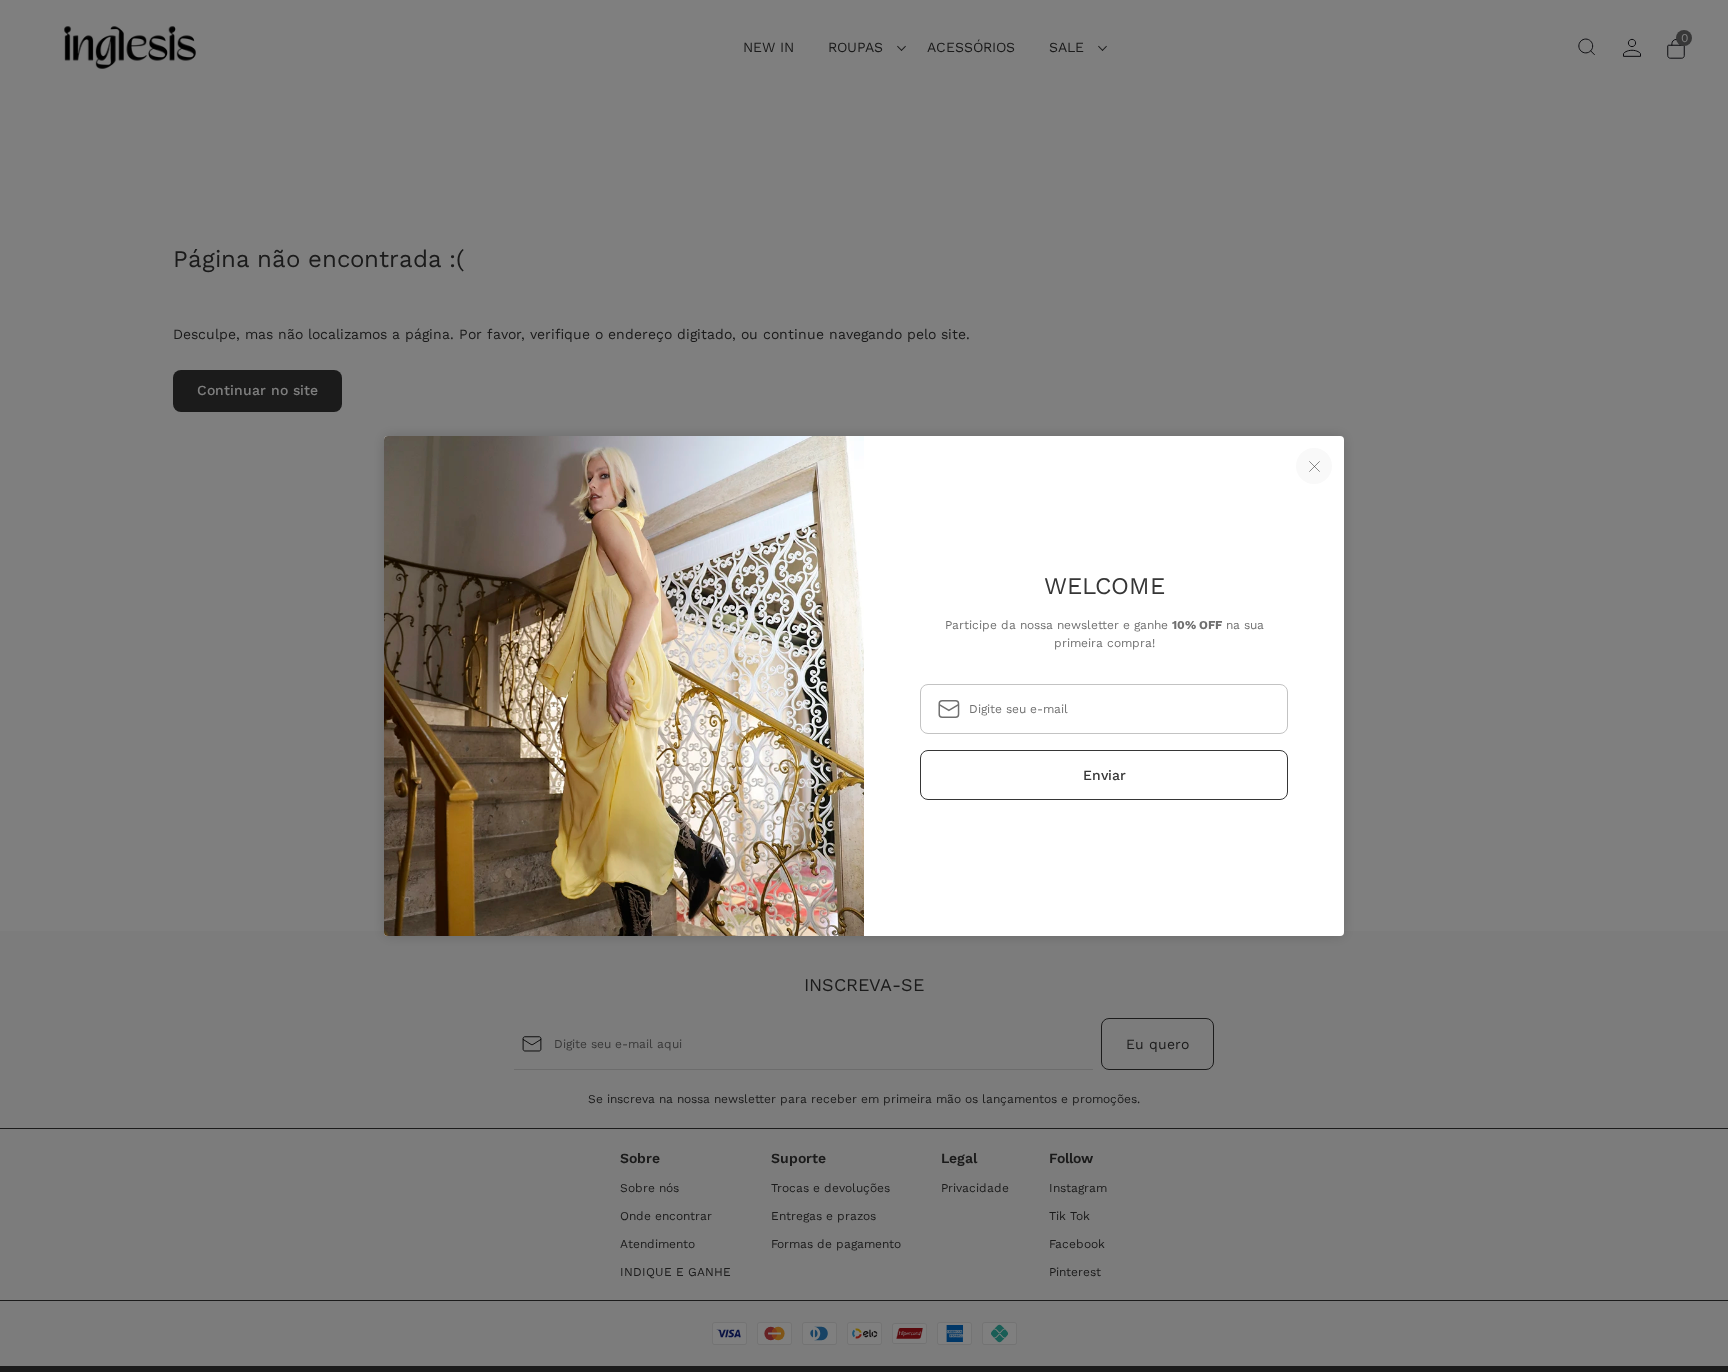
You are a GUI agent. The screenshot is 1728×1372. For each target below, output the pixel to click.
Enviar (1104, 775)
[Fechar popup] (1314, 466)
